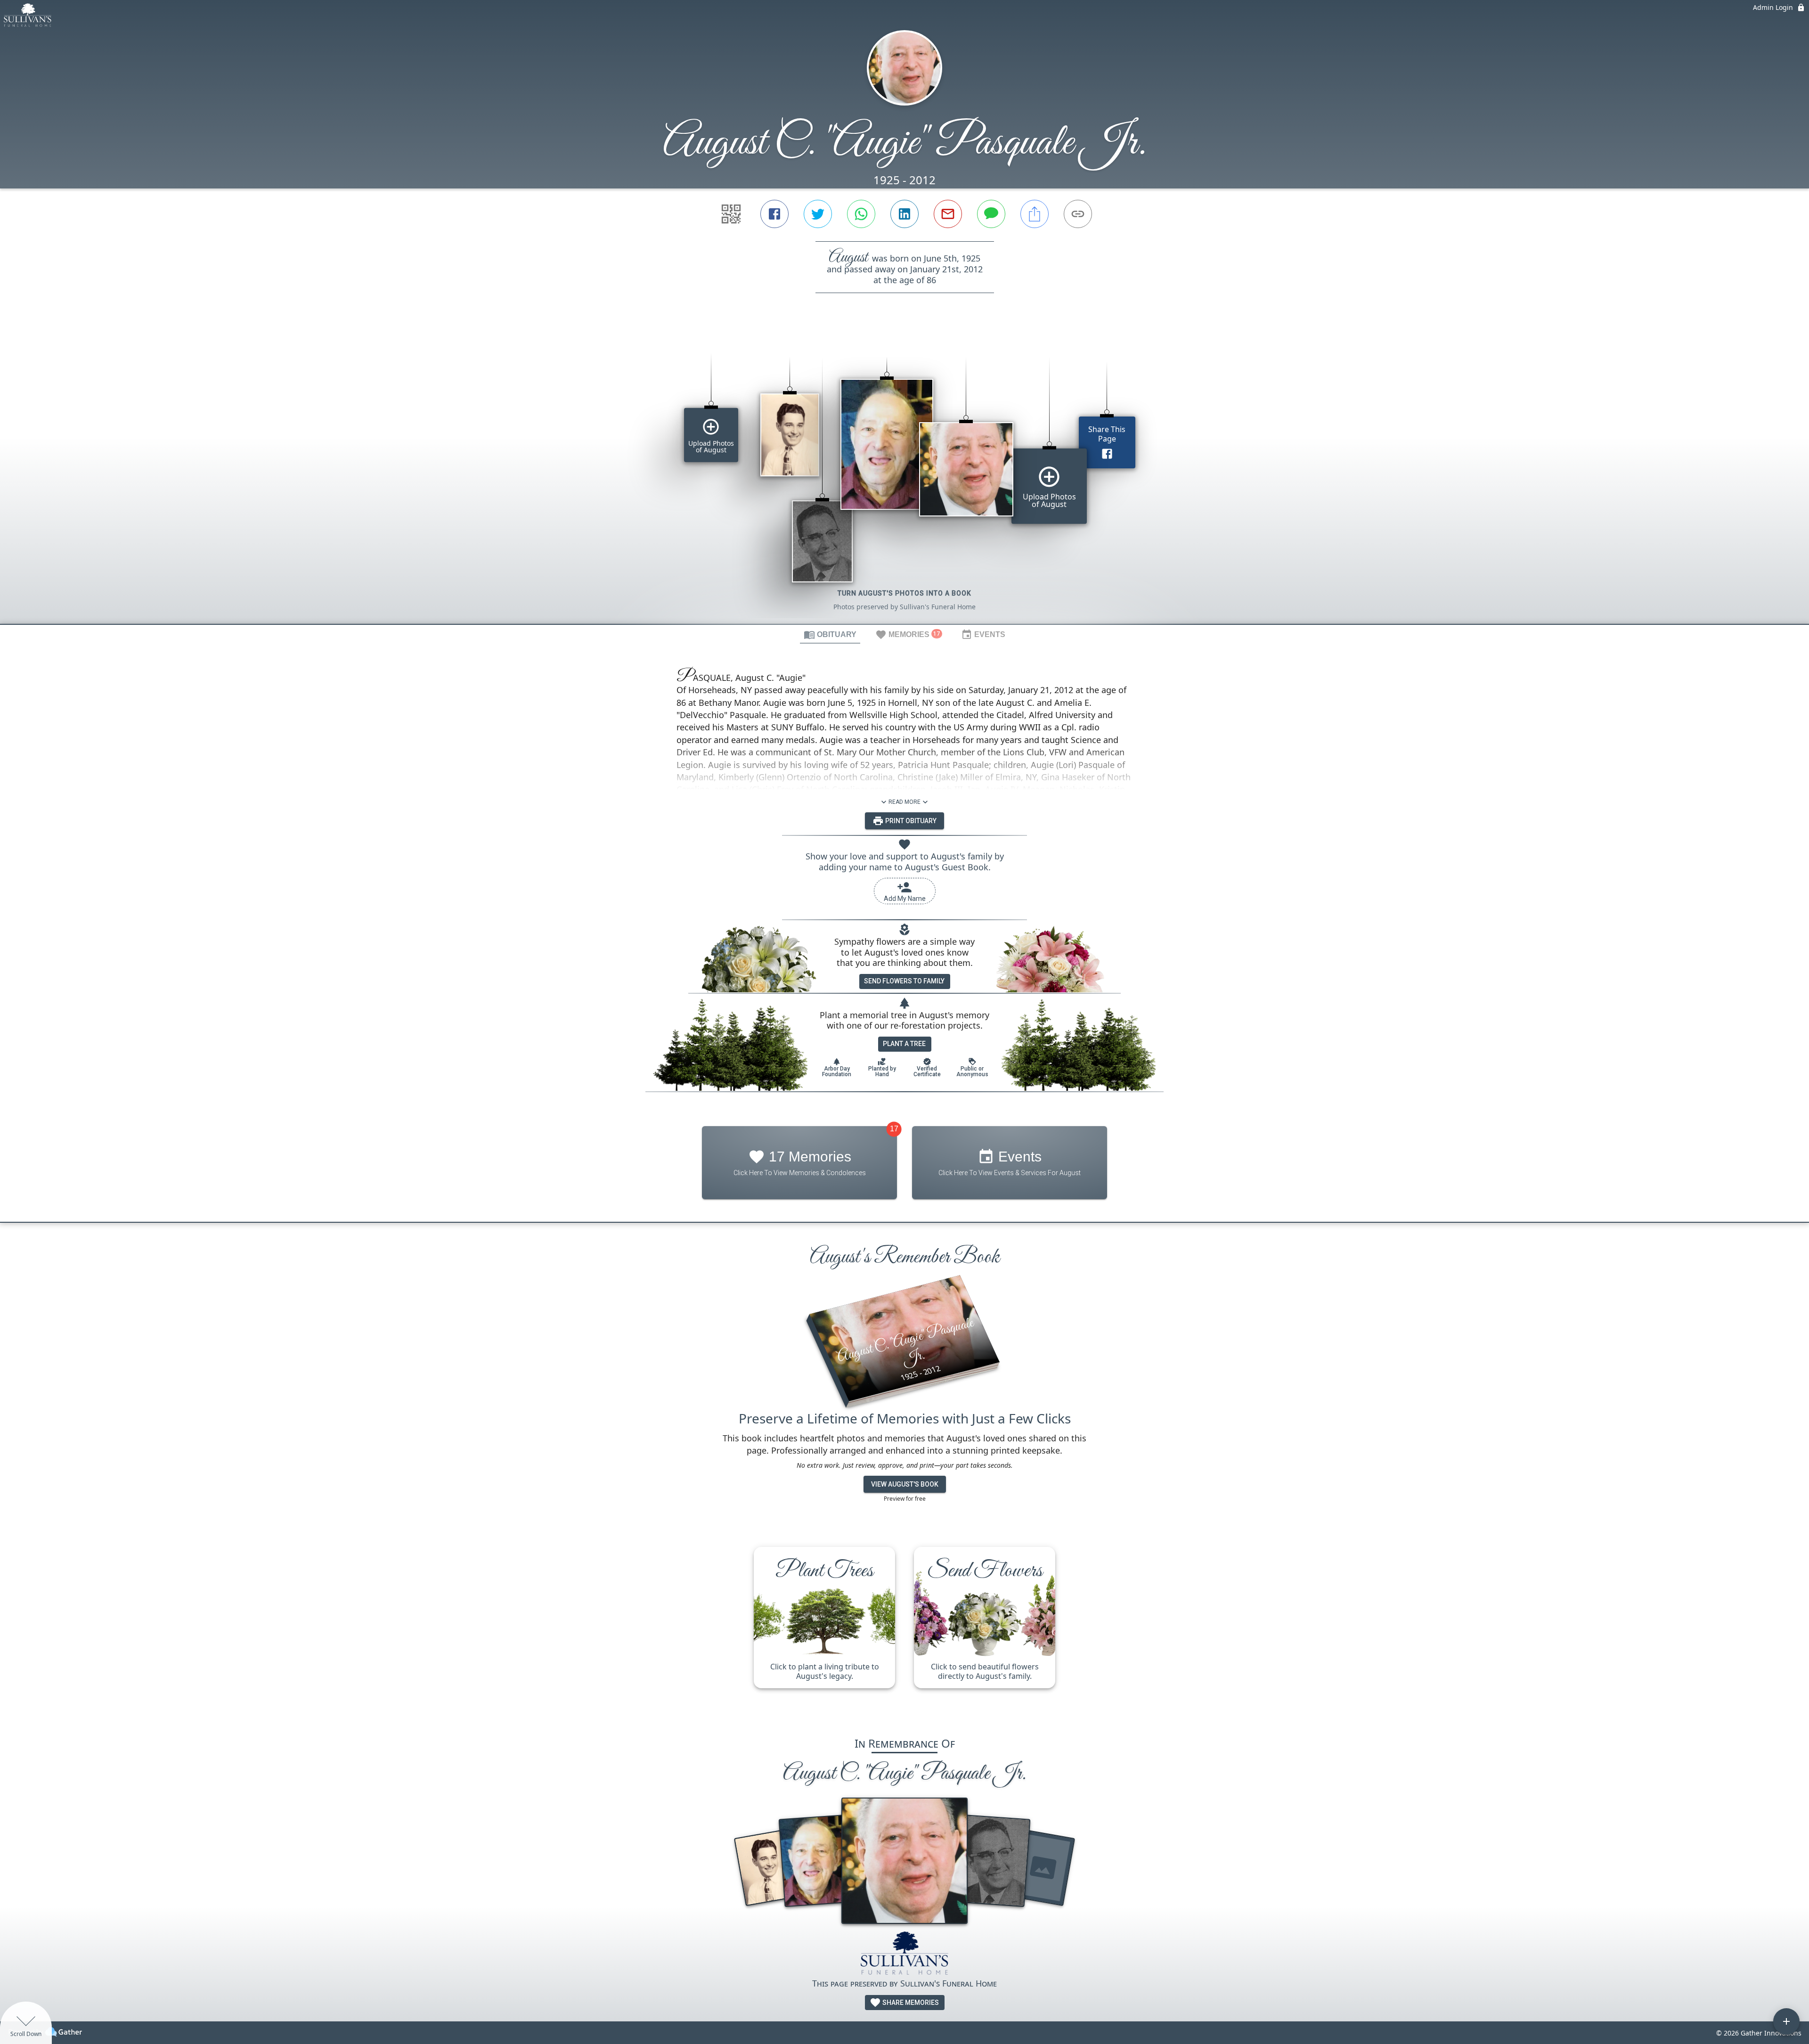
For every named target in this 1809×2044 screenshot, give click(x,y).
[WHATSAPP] (861, 214)
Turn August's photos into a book (904, 593)
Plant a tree (904, 1044)
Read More (904, 802)
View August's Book (905, 1484)
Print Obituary (910, 821)
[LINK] (1078, 214)
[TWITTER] (818, 214)
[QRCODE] (731, 214)
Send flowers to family (904, 981)
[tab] (830, 634)
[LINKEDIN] (904, 214)
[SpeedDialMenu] (1786, 2021)
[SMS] (991, 214)
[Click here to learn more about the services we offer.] (905, 1954)
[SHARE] (1035, 214)
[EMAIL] (948, 214)
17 (894, 1129)
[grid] (904, 474)
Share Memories (910, 2003)
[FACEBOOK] (774, 214)
